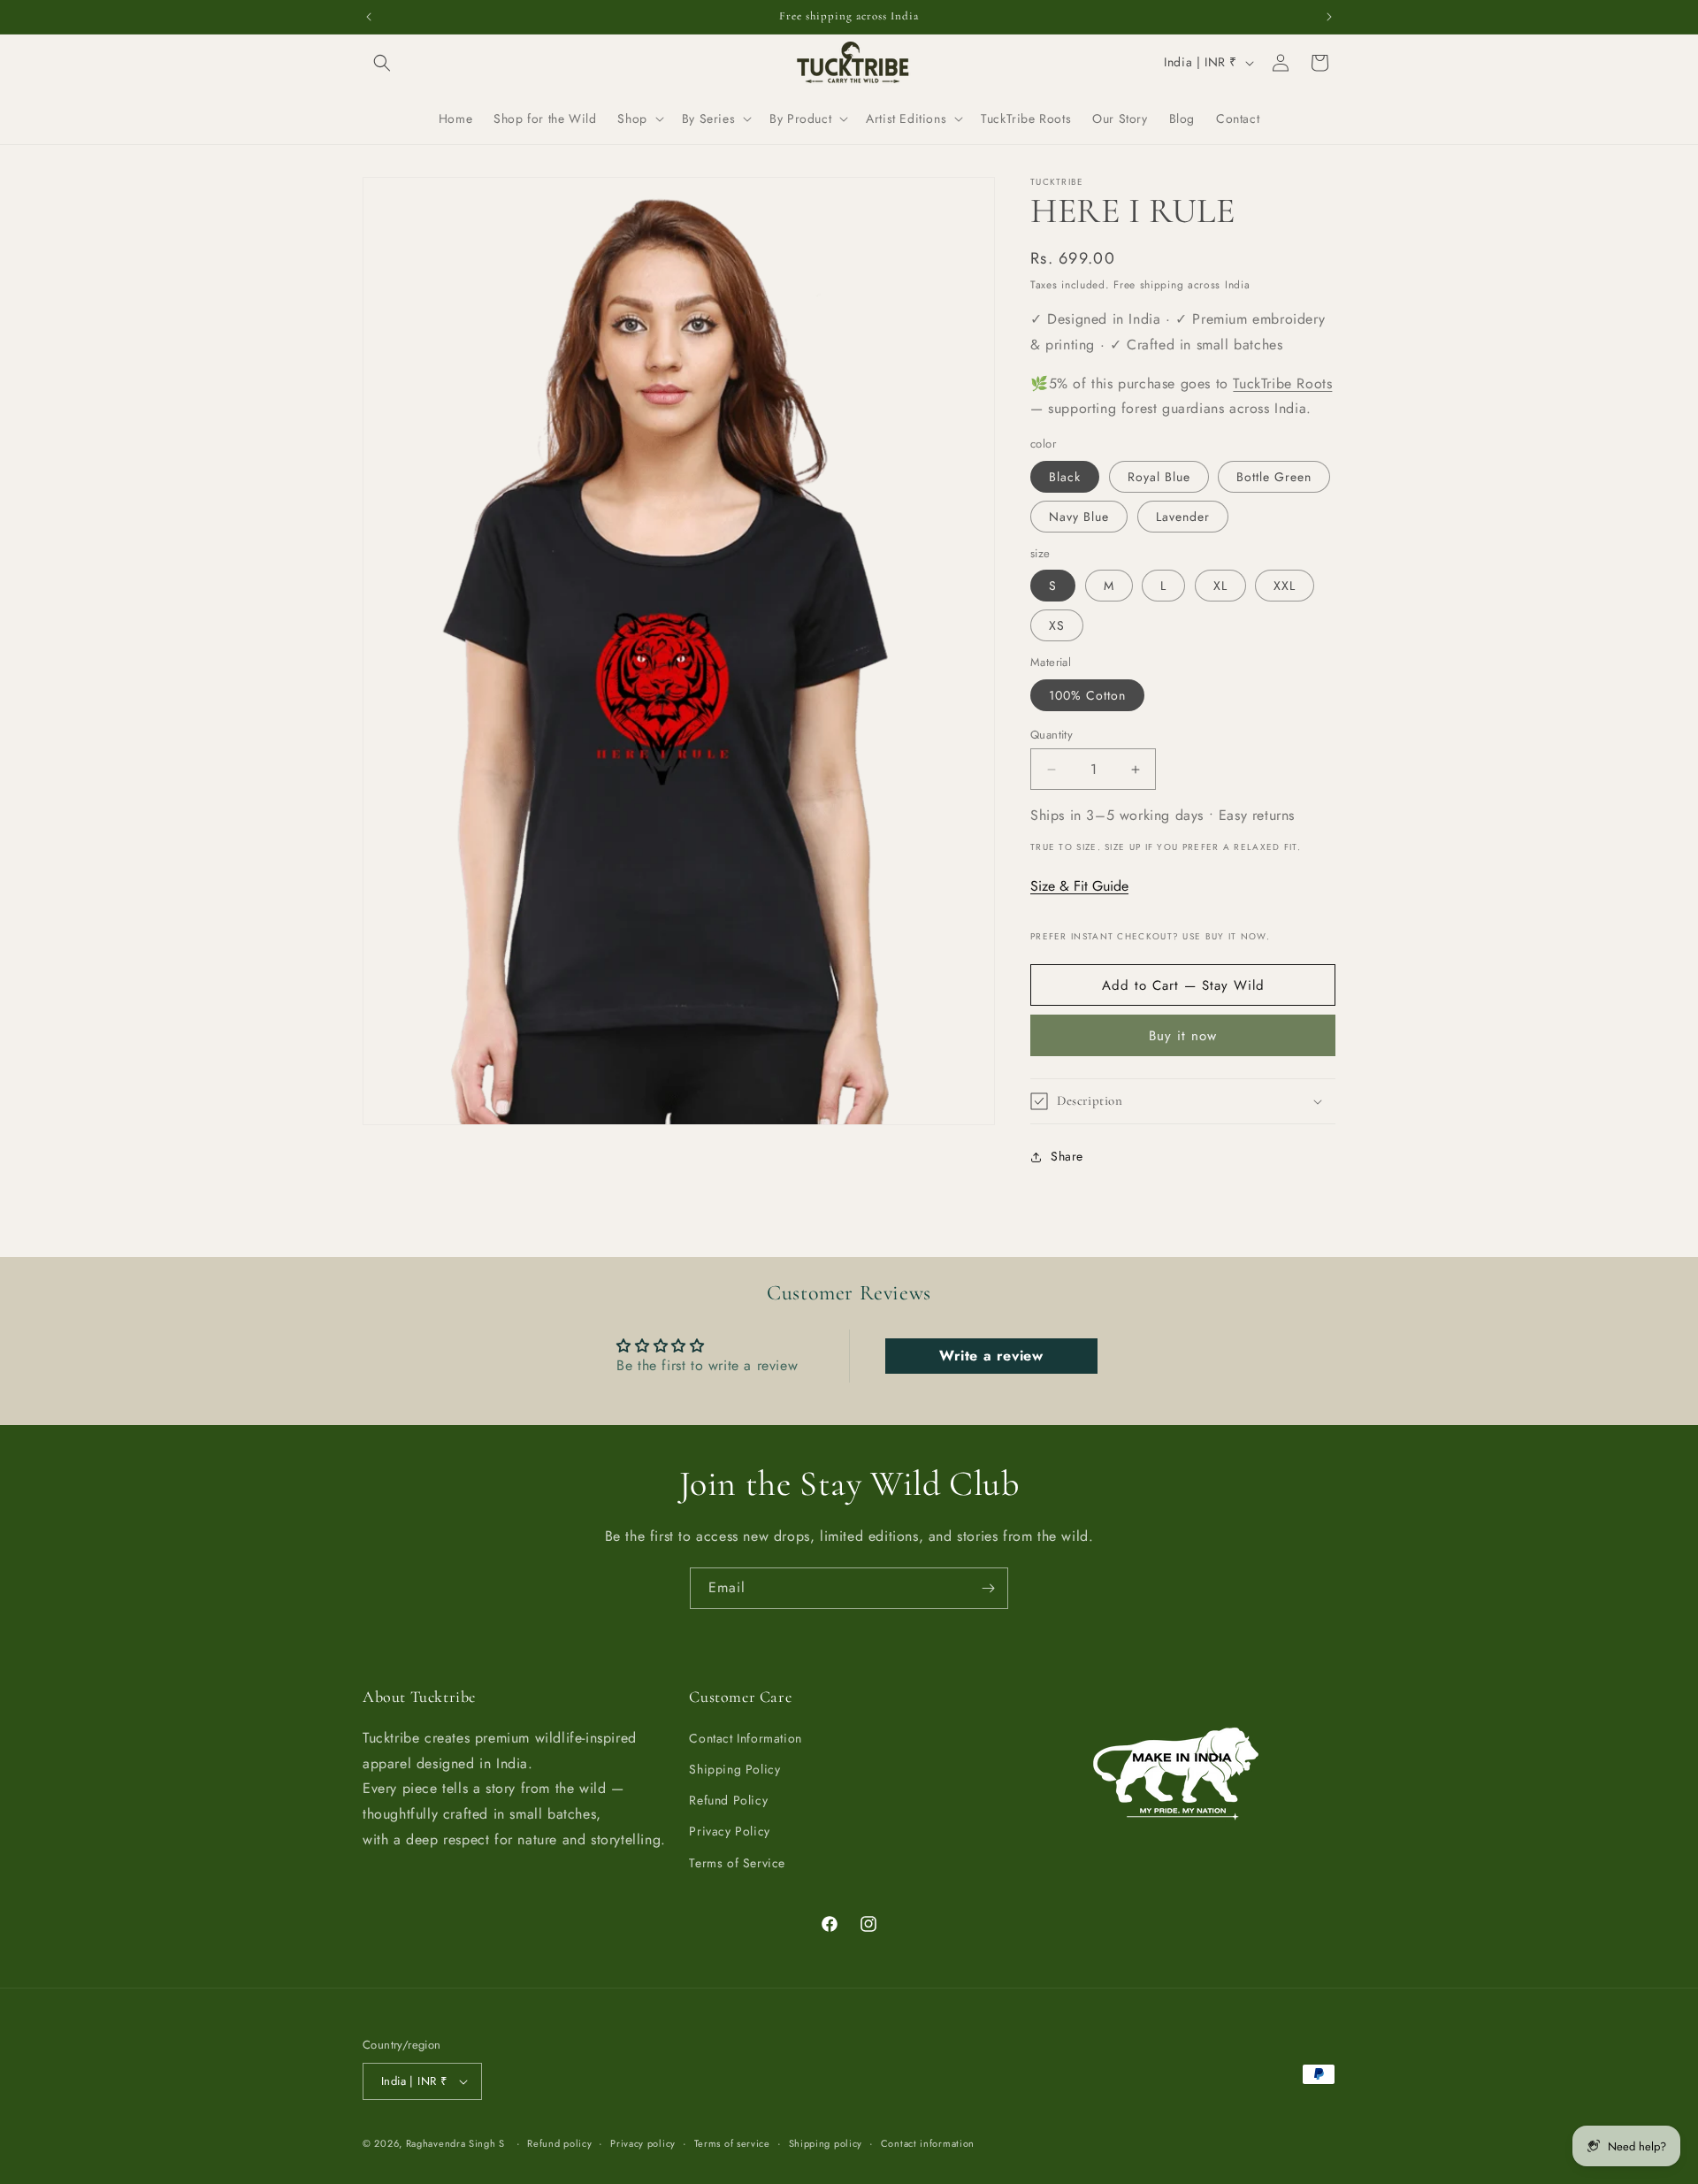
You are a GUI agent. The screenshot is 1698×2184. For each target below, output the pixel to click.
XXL (1285, 586)
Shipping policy (826, 2142)
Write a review (991, 1356)
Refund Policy (728, 1800)
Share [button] (1067, 1156)
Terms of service (732, 2142)
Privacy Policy (729, 1831)
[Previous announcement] (369, 17)
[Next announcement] (1329, 17)
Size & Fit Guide (1079, 886)
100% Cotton (1087, 695)
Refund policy (559, 2142)
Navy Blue (1079, 517)
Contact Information (745, 1737)
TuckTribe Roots (1282, 383)
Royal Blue (1159, 477)
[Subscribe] (988, 1588)
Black (1065, 477)
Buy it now (1183, 1036)
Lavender (1183, 517)
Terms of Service (737, 1862)
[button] (382, 63)
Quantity (1052, 735)
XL (1220, 586)
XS (1057, 625)
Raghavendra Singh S (455, 2143)
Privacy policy (643, 2142)
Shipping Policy (734, 1768)
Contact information (928, 2142)
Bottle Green (1274, 477)
